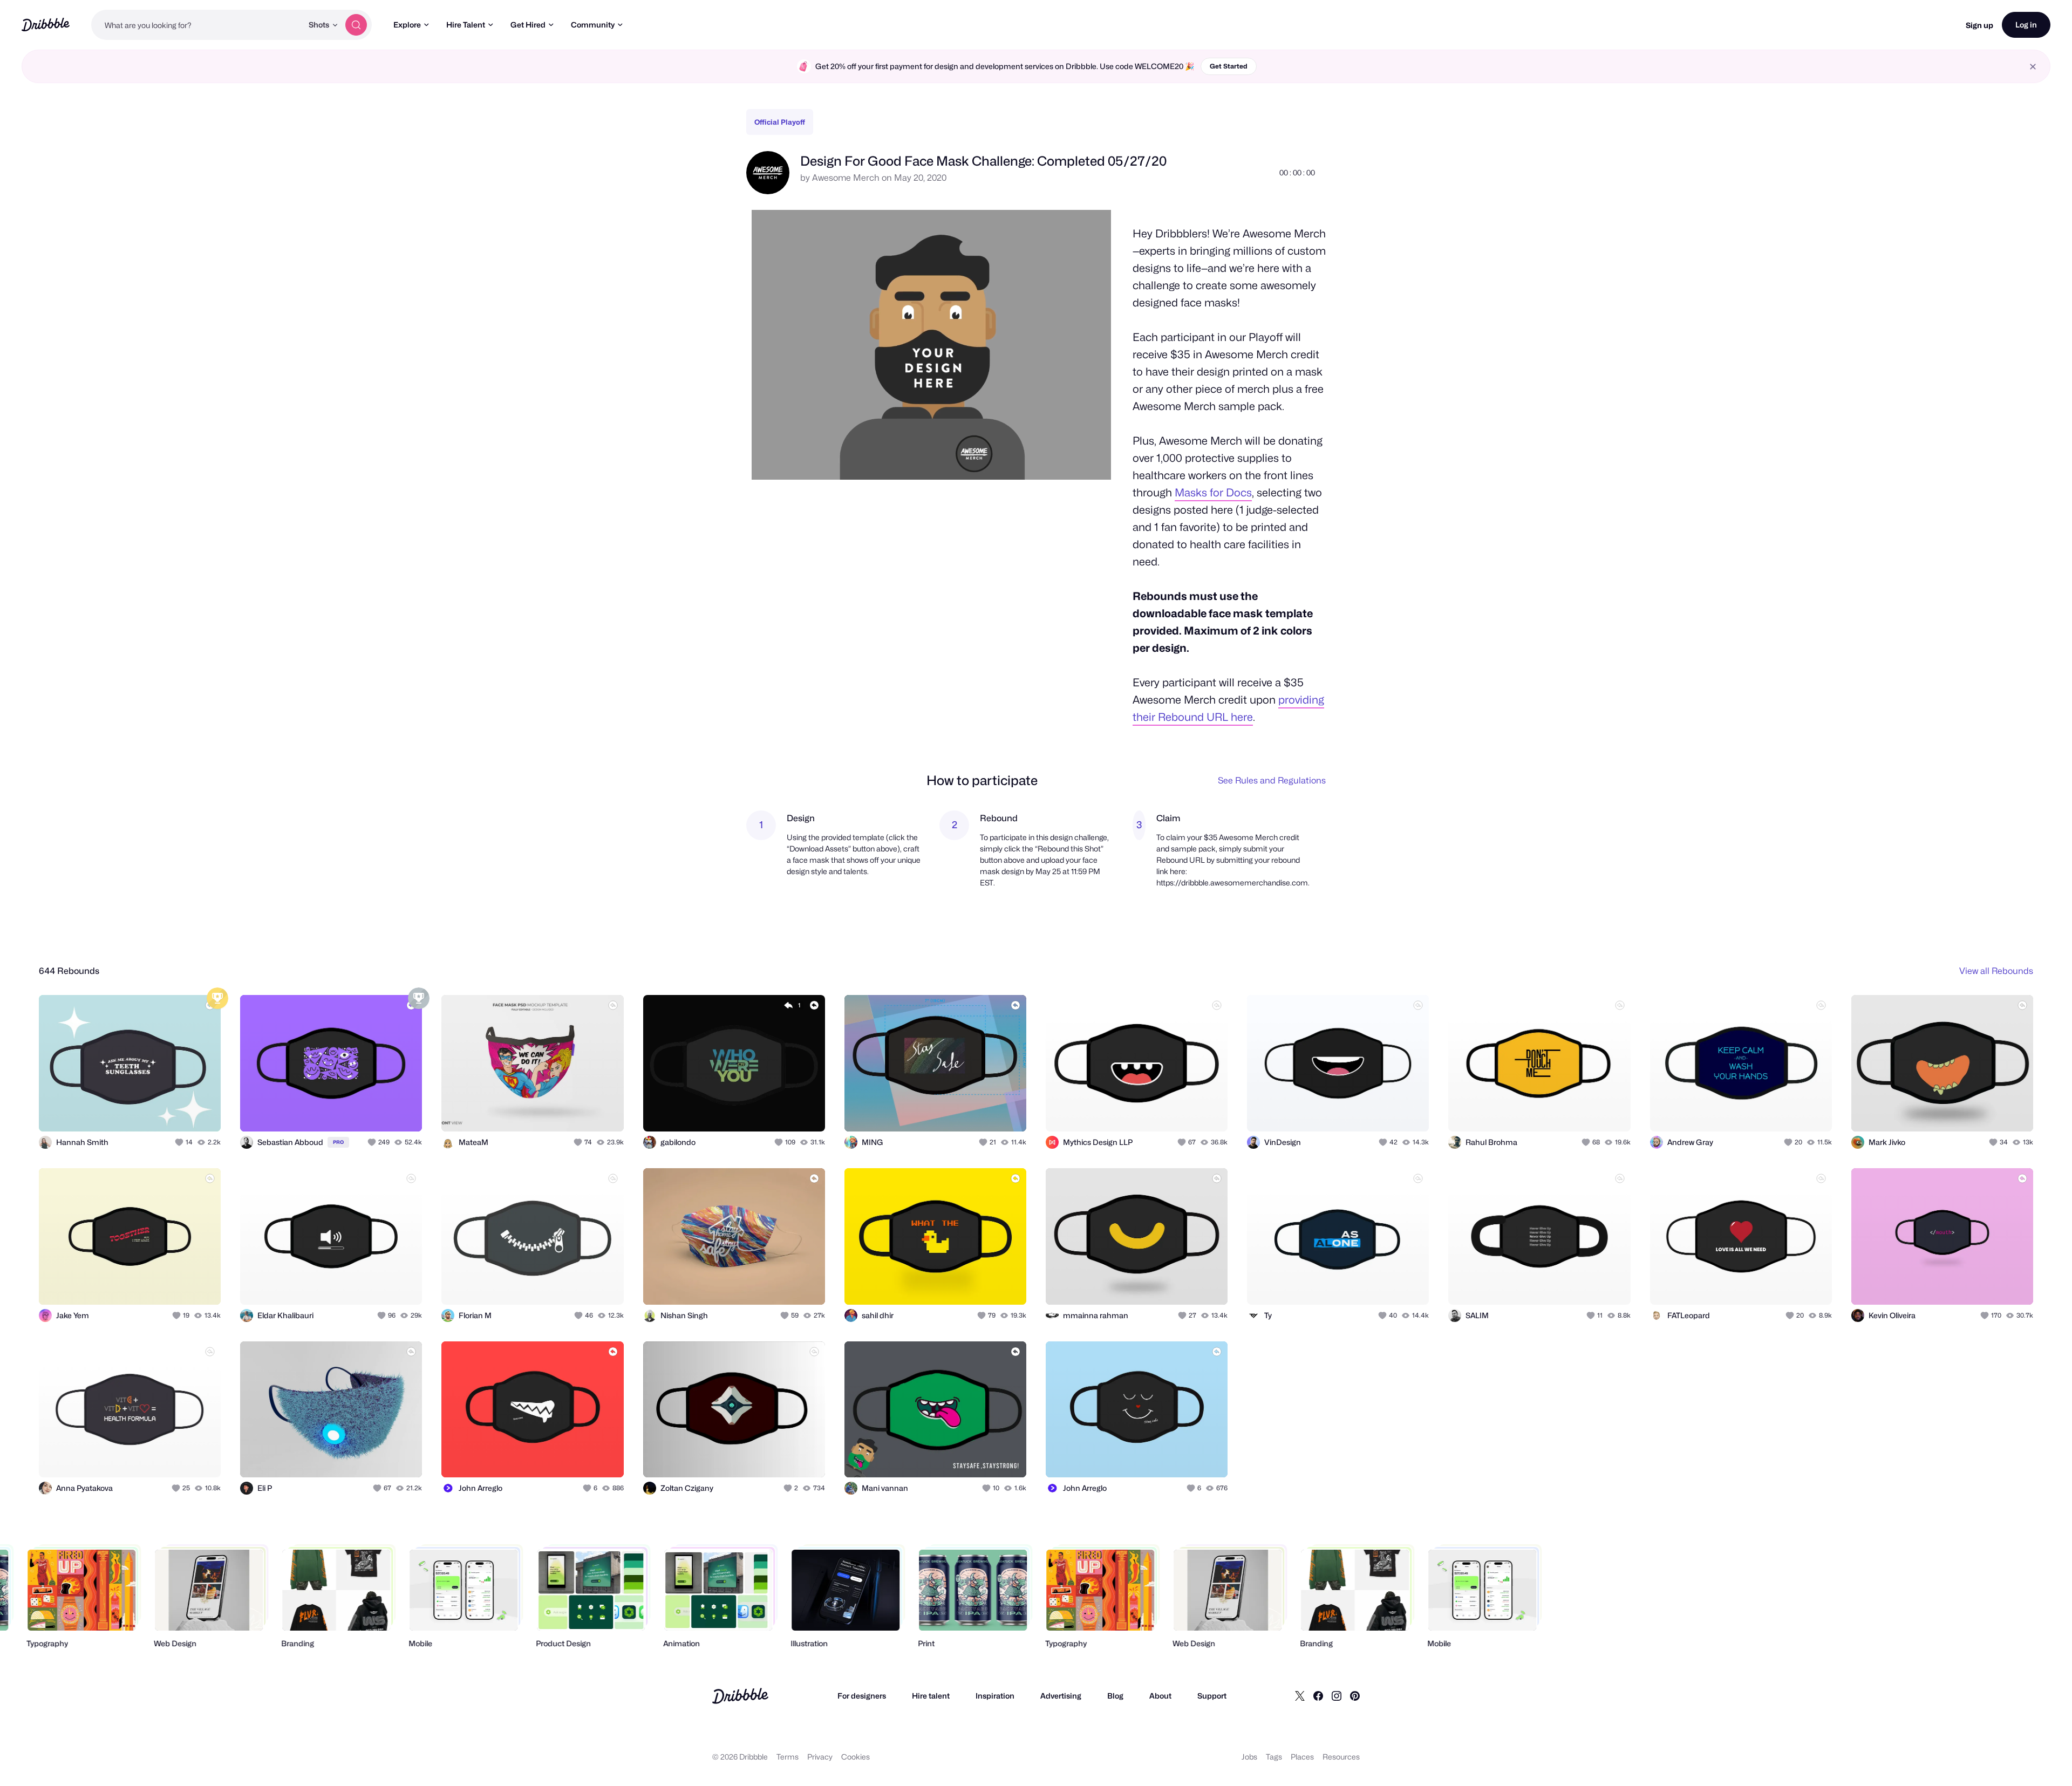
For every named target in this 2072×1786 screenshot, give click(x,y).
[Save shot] (179, 1112)
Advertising (1061, 1696)
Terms (788, 1757)
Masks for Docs (1213, 493)
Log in (2026, 25)
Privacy (820, 1757)
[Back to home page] (46, 25)
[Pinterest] (1355, 1696)
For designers (862, 1696)
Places (1302, 1757)
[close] (2033, 67)
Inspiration (995, 1696)
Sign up (1979, 25)
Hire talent (931, 1696)
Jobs (1249, 1757)
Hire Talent (466, 25)
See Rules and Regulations (1272, 780)
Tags (1274, 1757)
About (1160, 1696)
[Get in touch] (158, 1112)
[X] (1300, 1696)
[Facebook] (1318, 1696)
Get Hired (528, 25)
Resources (1341, 1757)
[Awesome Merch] (768, 191)
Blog (1115, 1696)
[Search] (356, 25)
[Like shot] (201, 1112)
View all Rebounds (1996, 971)
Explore (407, 25)
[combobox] (197, 25)
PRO (338, 1142)
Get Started (1229, 66)
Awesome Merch (846, 178)
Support (1212, 1696)
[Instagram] (1337, 1696)
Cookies (856, 1757)
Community (593, 25)
